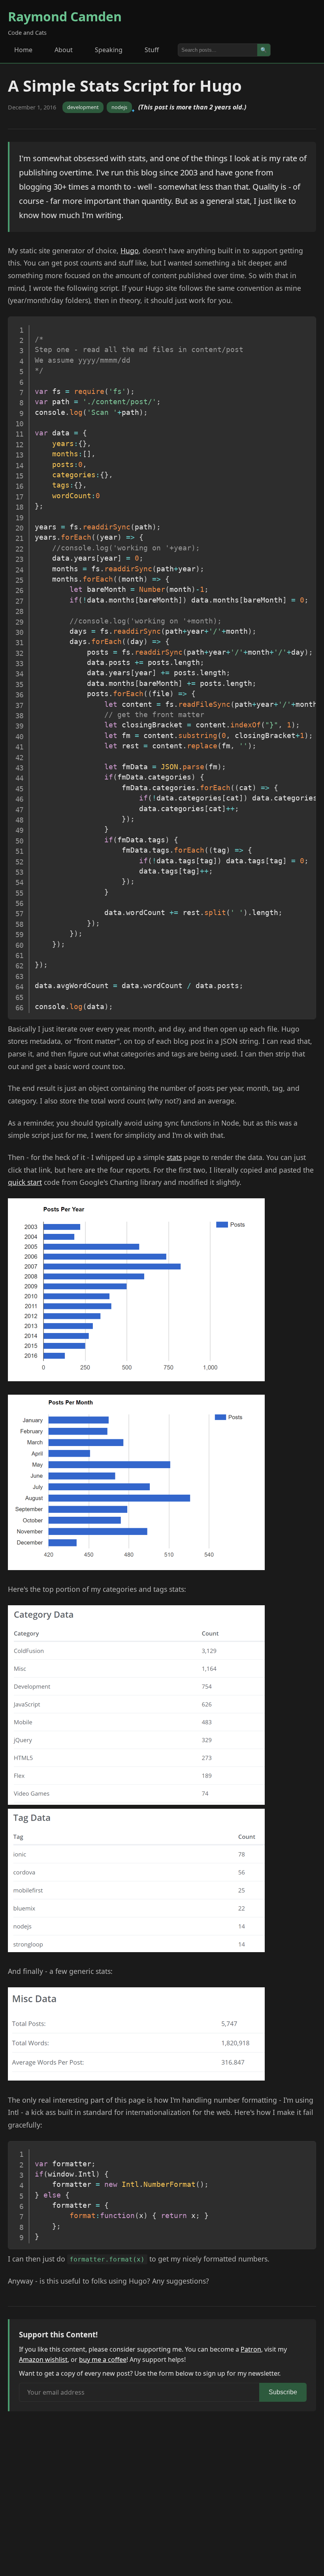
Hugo (130, 250)
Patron (251, 2349)
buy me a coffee (103, 2359)
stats (174, 1157)
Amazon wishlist (43, 2359)
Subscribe (283, 2392)
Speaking (109, 50)
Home (23, 50)
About (64, 50)
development (83, 107)
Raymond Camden (65, 16)
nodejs (119, 107)
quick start (25, 1182)
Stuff (152, 50)
